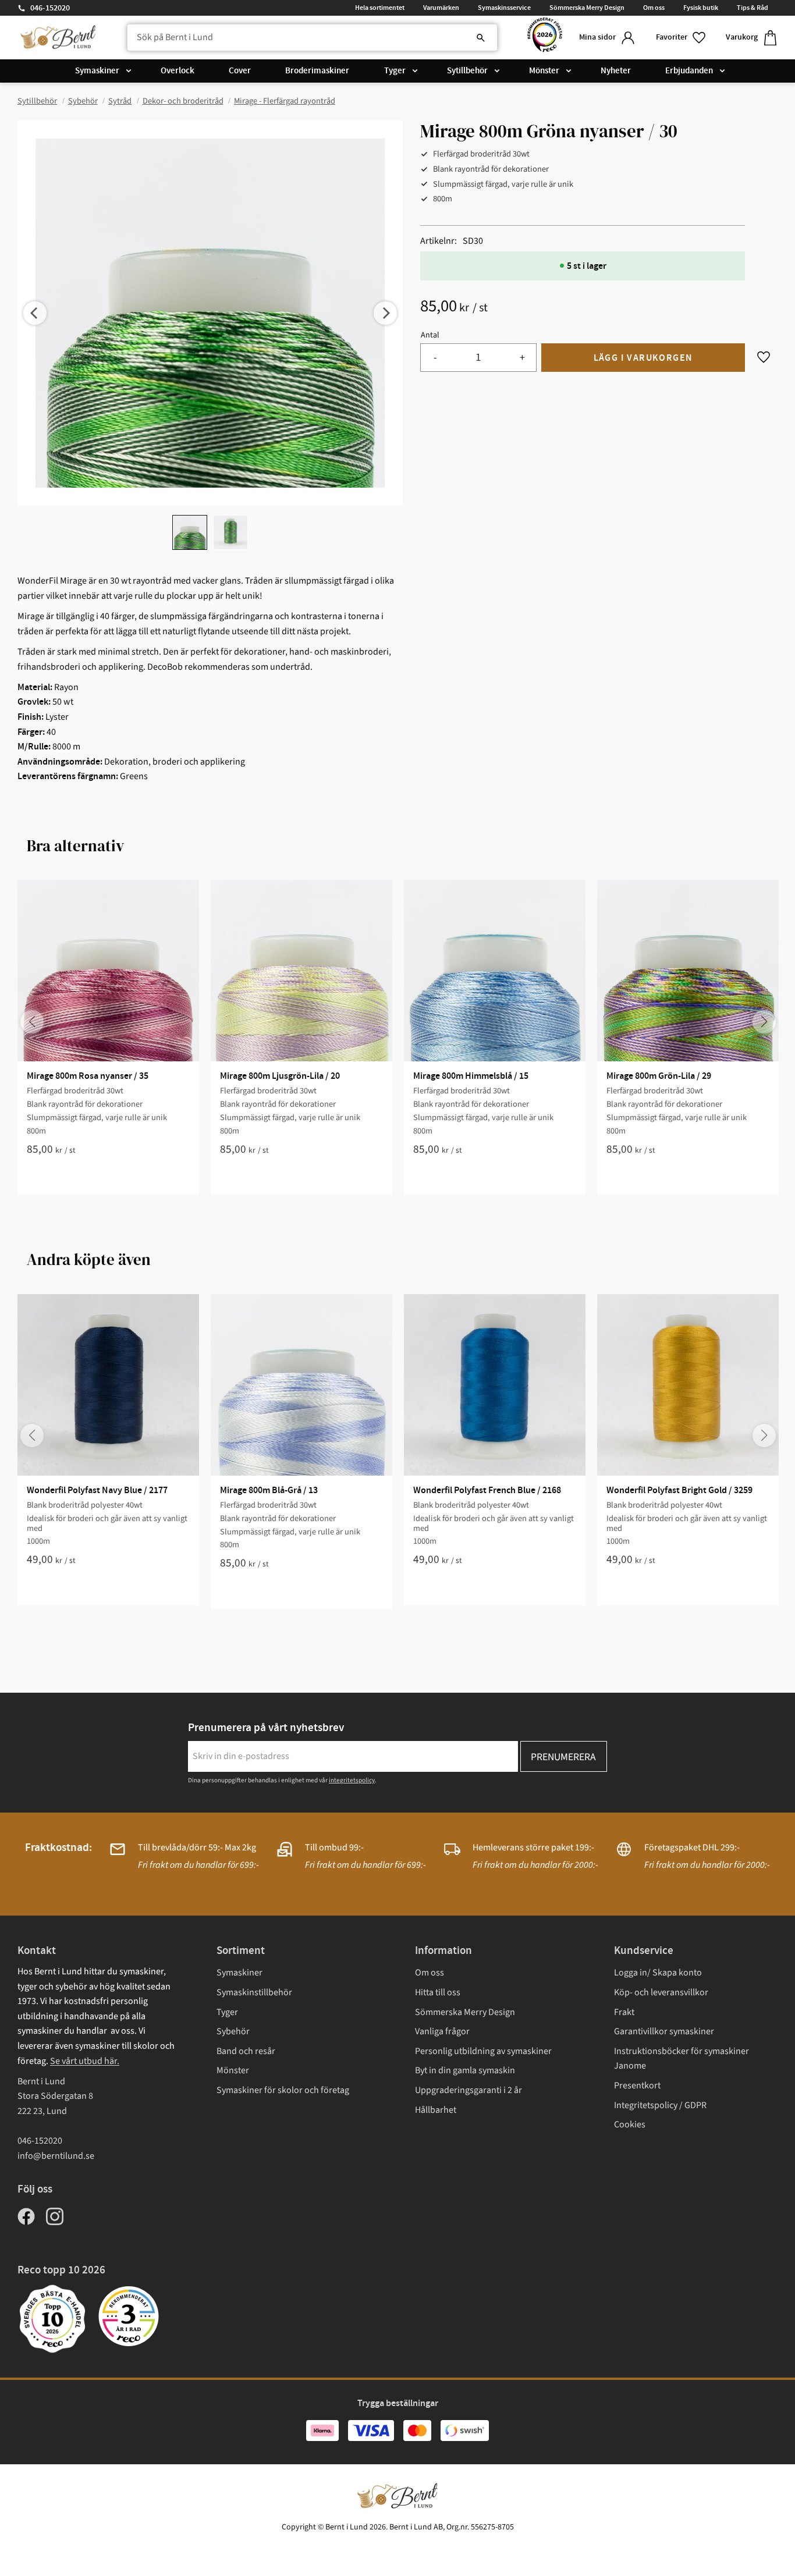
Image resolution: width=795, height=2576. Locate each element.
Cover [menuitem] (240, 71)
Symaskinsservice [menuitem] (504, 8)
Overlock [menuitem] (178, 71)
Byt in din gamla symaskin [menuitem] (465, 2070)
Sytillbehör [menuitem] (467, 71)
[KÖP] (643, 358)
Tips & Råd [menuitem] (753, 8)
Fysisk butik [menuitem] (701, 8)
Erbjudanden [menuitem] (689, 71)
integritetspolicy (352, 1780)
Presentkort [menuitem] (637, 2085)
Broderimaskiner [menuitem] (317, 71)
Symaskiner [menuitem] (97, 71)
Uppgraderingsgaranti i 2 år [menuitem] (469, 2090)
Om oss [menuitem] (654, 8)
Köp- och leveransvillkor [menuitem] (661, 1992)
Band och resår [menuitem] (246, 2051)
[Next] (385, 313)
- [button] (435, 358)
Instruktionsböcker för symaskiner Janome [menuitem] (682, 2059)
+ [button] (522, 358)
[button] (682, 38)
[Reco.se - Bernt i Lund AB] (545, 38)
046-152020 (50, 8)
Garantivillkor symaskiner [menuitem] (664, 2031)
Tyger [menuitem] (395, 71)
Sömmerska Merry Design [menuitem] (587, 8)
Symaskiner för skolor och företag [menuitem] (283, 2090)
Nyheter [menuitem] (616, 71)
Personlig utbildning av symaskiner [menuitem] (483, 2051)
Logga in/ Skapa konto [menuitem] (658, 1973)
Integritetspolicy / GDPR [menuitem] (660, 2105)
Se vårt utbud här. (85, 2061)
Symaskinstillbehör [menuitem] (254, 1992)
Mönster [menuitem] (544, 71)
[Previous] (35, 313)
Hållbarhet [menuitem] (436, 2110)
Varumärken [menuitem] (441, 8)
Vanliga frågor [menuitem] (442, 2031)
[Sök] (481, 38)
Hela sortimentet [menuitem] (380, 8)
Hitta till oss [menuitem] (438, 1992)
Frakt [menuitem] (624, 2012)
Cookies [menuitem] (630, 2124)
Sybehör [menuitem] (233, 2031)
